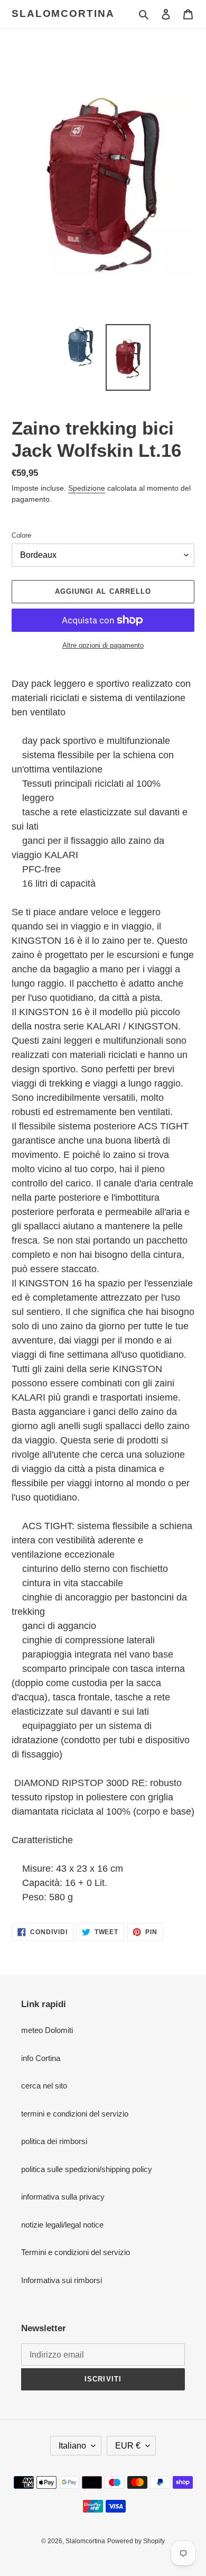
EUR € (128, 2446)
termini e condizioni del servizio (75, 2114)
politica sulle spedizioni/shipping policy (87, 2169)
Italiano (72, 2446)
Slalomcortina (63, 13)
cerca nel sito (44, 2086)
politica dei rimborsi (54, 2141)
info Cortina (41, 2058)
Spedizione (87, 488)
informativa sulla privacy (63, 2197)
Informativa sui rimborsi (62, 2280)
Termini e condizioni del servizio (76, 2252)
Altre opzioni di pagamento (103, 645)
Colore (21, 535)
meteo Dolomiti (47, 2030)
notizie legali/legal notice (62, 2225)
